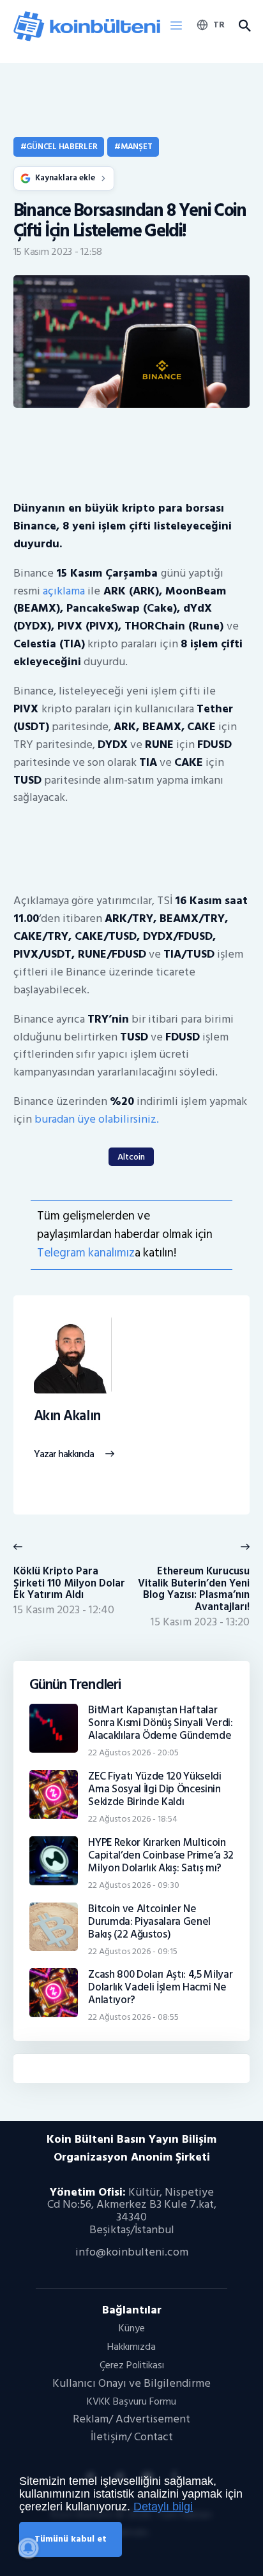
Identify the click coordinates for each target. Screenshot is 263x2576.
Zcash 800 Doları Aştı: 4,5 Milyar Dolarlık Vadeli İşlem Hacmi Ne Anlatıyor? (160, 1987)
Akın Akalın (67, 1416)
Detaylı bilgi (163, 2507)
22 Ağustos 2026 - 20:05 (133, 1752)
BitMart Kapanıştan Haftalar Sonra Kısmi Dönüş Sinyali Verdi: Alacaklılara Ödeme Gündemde (160, 1723)
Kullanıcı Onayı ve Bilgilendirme (131, 2383)
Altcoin (131, 1157)
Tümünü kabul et (71, 2539)
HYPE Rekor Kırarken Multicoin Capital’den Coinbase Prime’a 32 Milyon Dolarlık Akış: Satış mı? (161, 1855)
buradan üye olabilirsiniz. (97, 1119)
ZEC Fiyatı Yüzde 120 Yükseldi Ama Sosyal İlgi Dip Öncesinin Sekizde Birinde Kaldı (154, 1789)
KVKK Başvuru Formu (131, 2401)
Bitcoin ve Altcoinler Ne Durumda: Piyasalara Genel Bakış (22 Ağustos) (149, 1922)
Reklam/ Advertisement (131, 2419)
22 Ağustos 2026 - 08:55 (133, 2017)
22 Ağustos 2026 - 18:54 (133, 1819)
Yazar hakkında (64, 1455)
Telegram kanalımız (86, 1253)
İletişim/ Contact (132, 2437)
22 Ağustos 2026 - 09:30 (134, 1885)
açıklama (64, 591)
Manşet (136, 147)
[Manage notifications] (28, 2548)
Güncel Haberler (62, 147)
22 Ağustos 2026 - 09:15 (133, 1951)
